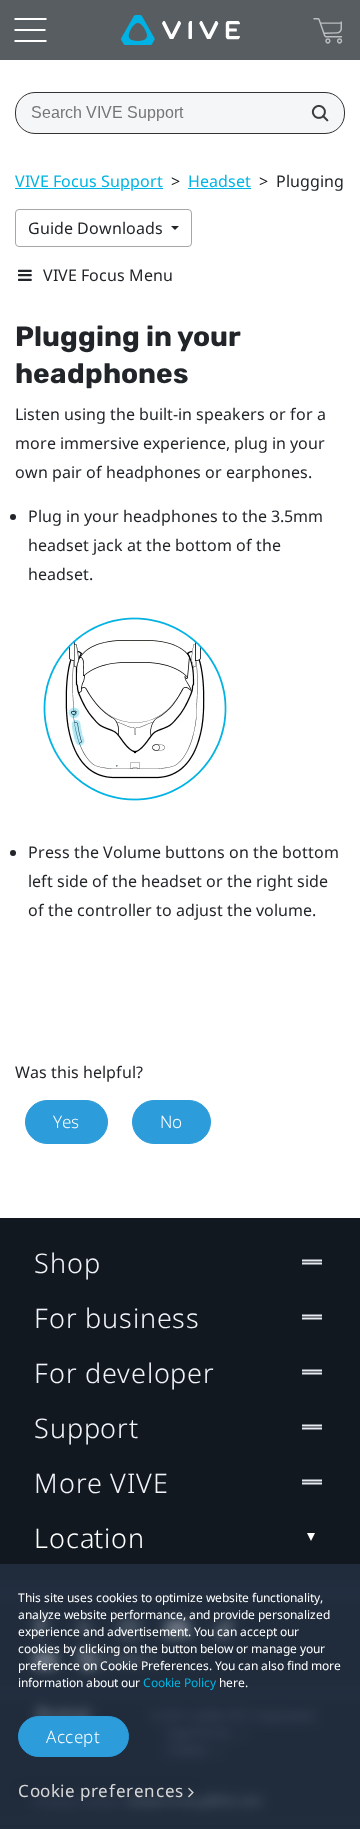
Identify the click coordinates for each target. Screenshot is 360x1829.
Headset (219, 181)
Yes (66, 1121)
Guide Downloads (97, 228)
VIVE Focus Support (89, 181)
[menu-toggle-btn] (30, 30)
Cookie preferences (101, 1790)
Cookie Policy (179, 1682)
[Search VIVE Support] (314, 113)
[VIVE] (180, 30)
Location (89, 1537)
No (171, 1121)
